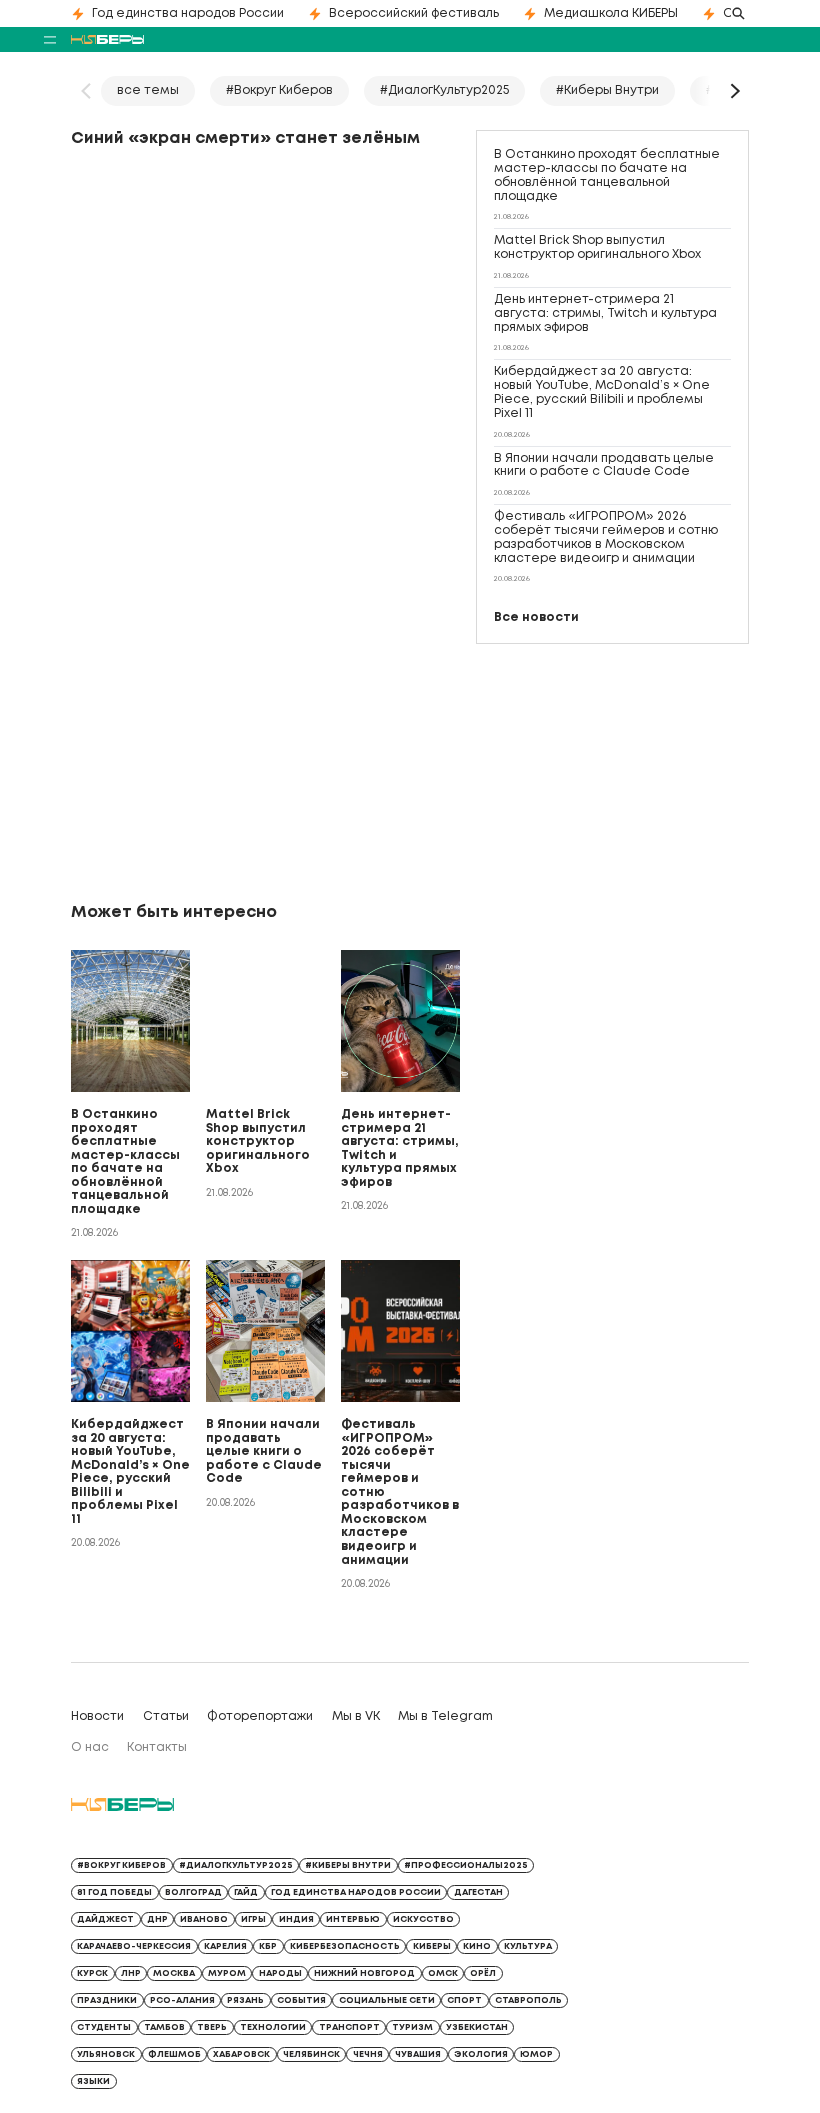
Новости (97, 1716)
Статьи (166, 1716)
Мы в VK (356, 1716)
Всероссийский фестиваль (414, 13)
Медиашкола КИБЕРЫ (611, 13)
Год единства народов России (188, 13)
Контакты (157, 1747)
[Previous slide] (86, 91)
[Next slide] (734, 91)
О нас (90, 1747)
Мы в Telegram (445, 1716)
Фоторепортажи (260, 1716)
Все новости (536, 617)
